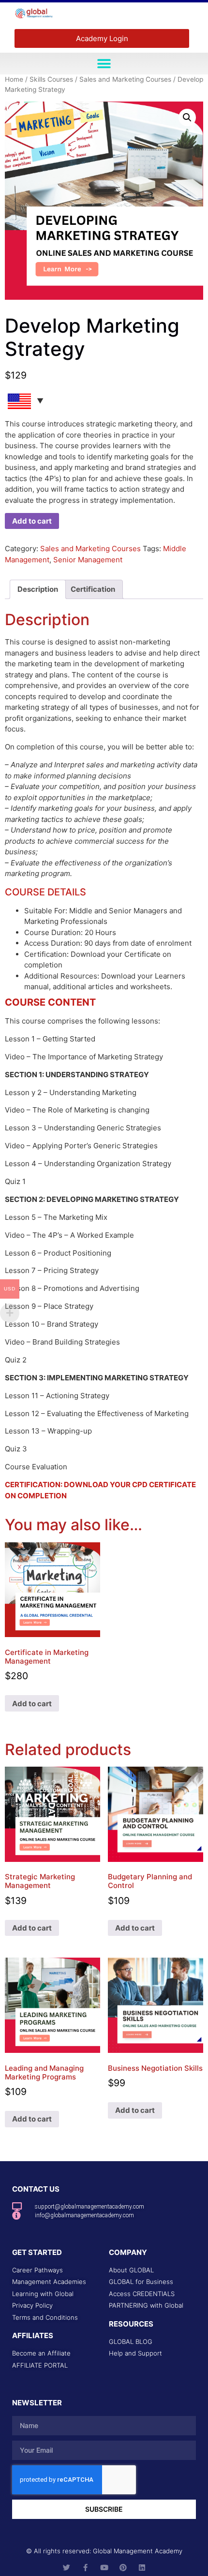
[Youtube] (104, 2568)
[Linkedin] (142, 2568)
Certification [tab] (93, 589)
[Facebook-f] (85, 2568)
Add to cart (32, 521)
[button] (104, 64)
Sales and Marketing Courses (125, 79)
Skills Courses (51, 79)
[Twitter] (67, 2568)
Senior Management (88, 560)
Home (14, 79)
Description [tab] (38, 589)
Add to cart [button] (32, 1704)
